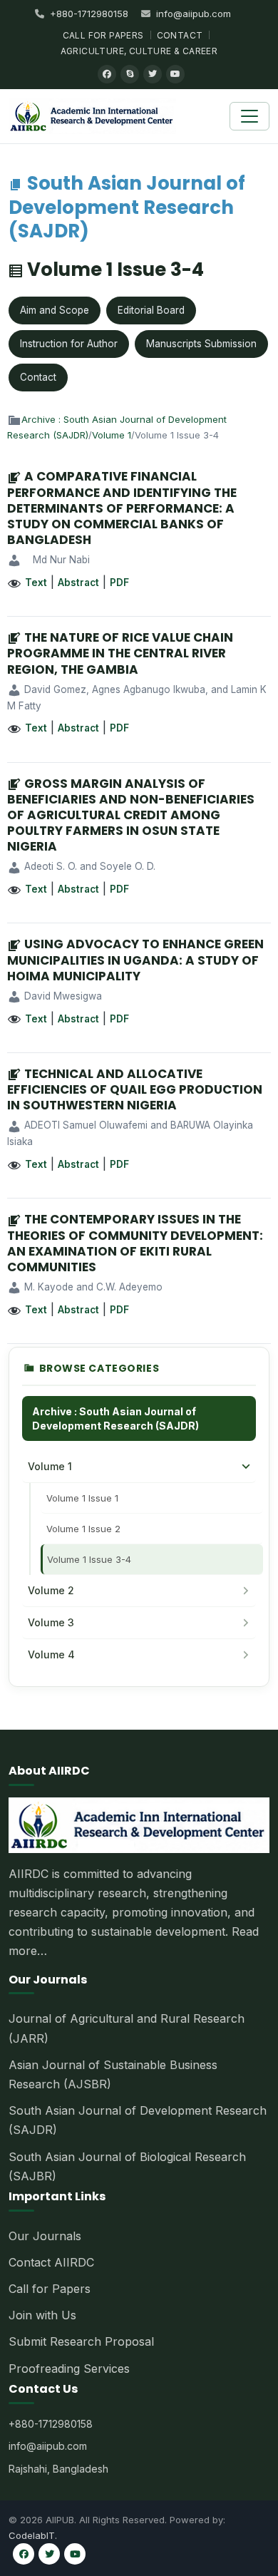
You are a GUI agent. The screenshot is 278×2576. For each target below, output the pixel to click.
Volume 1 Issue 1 (82, 1498)
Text (36, 583)
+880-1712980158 (89, 14)
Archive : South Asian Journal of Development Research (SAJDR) (115, 1418)
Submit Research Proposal (81, 2341)
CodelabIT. (33, 2535)
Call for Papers (103, 35)
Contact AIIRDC (51, 2262)
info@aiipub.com (194, 14)
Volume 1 (112, 435)
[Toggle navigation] (249, 116)
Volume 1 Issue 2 (83, 1529)
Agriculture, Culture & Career (139, 51)
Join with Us (42, 2315)
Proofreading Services (69, 2369)
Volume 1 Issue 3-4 (89, 1559)
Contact (180, 35)
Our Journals (45, 2236)
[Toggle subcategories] (246, 1467)
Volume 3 (51, 1622)
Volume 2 (51, 1590)
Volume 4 (51, 1654)
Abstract (78, 583)
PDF (119, 583)
